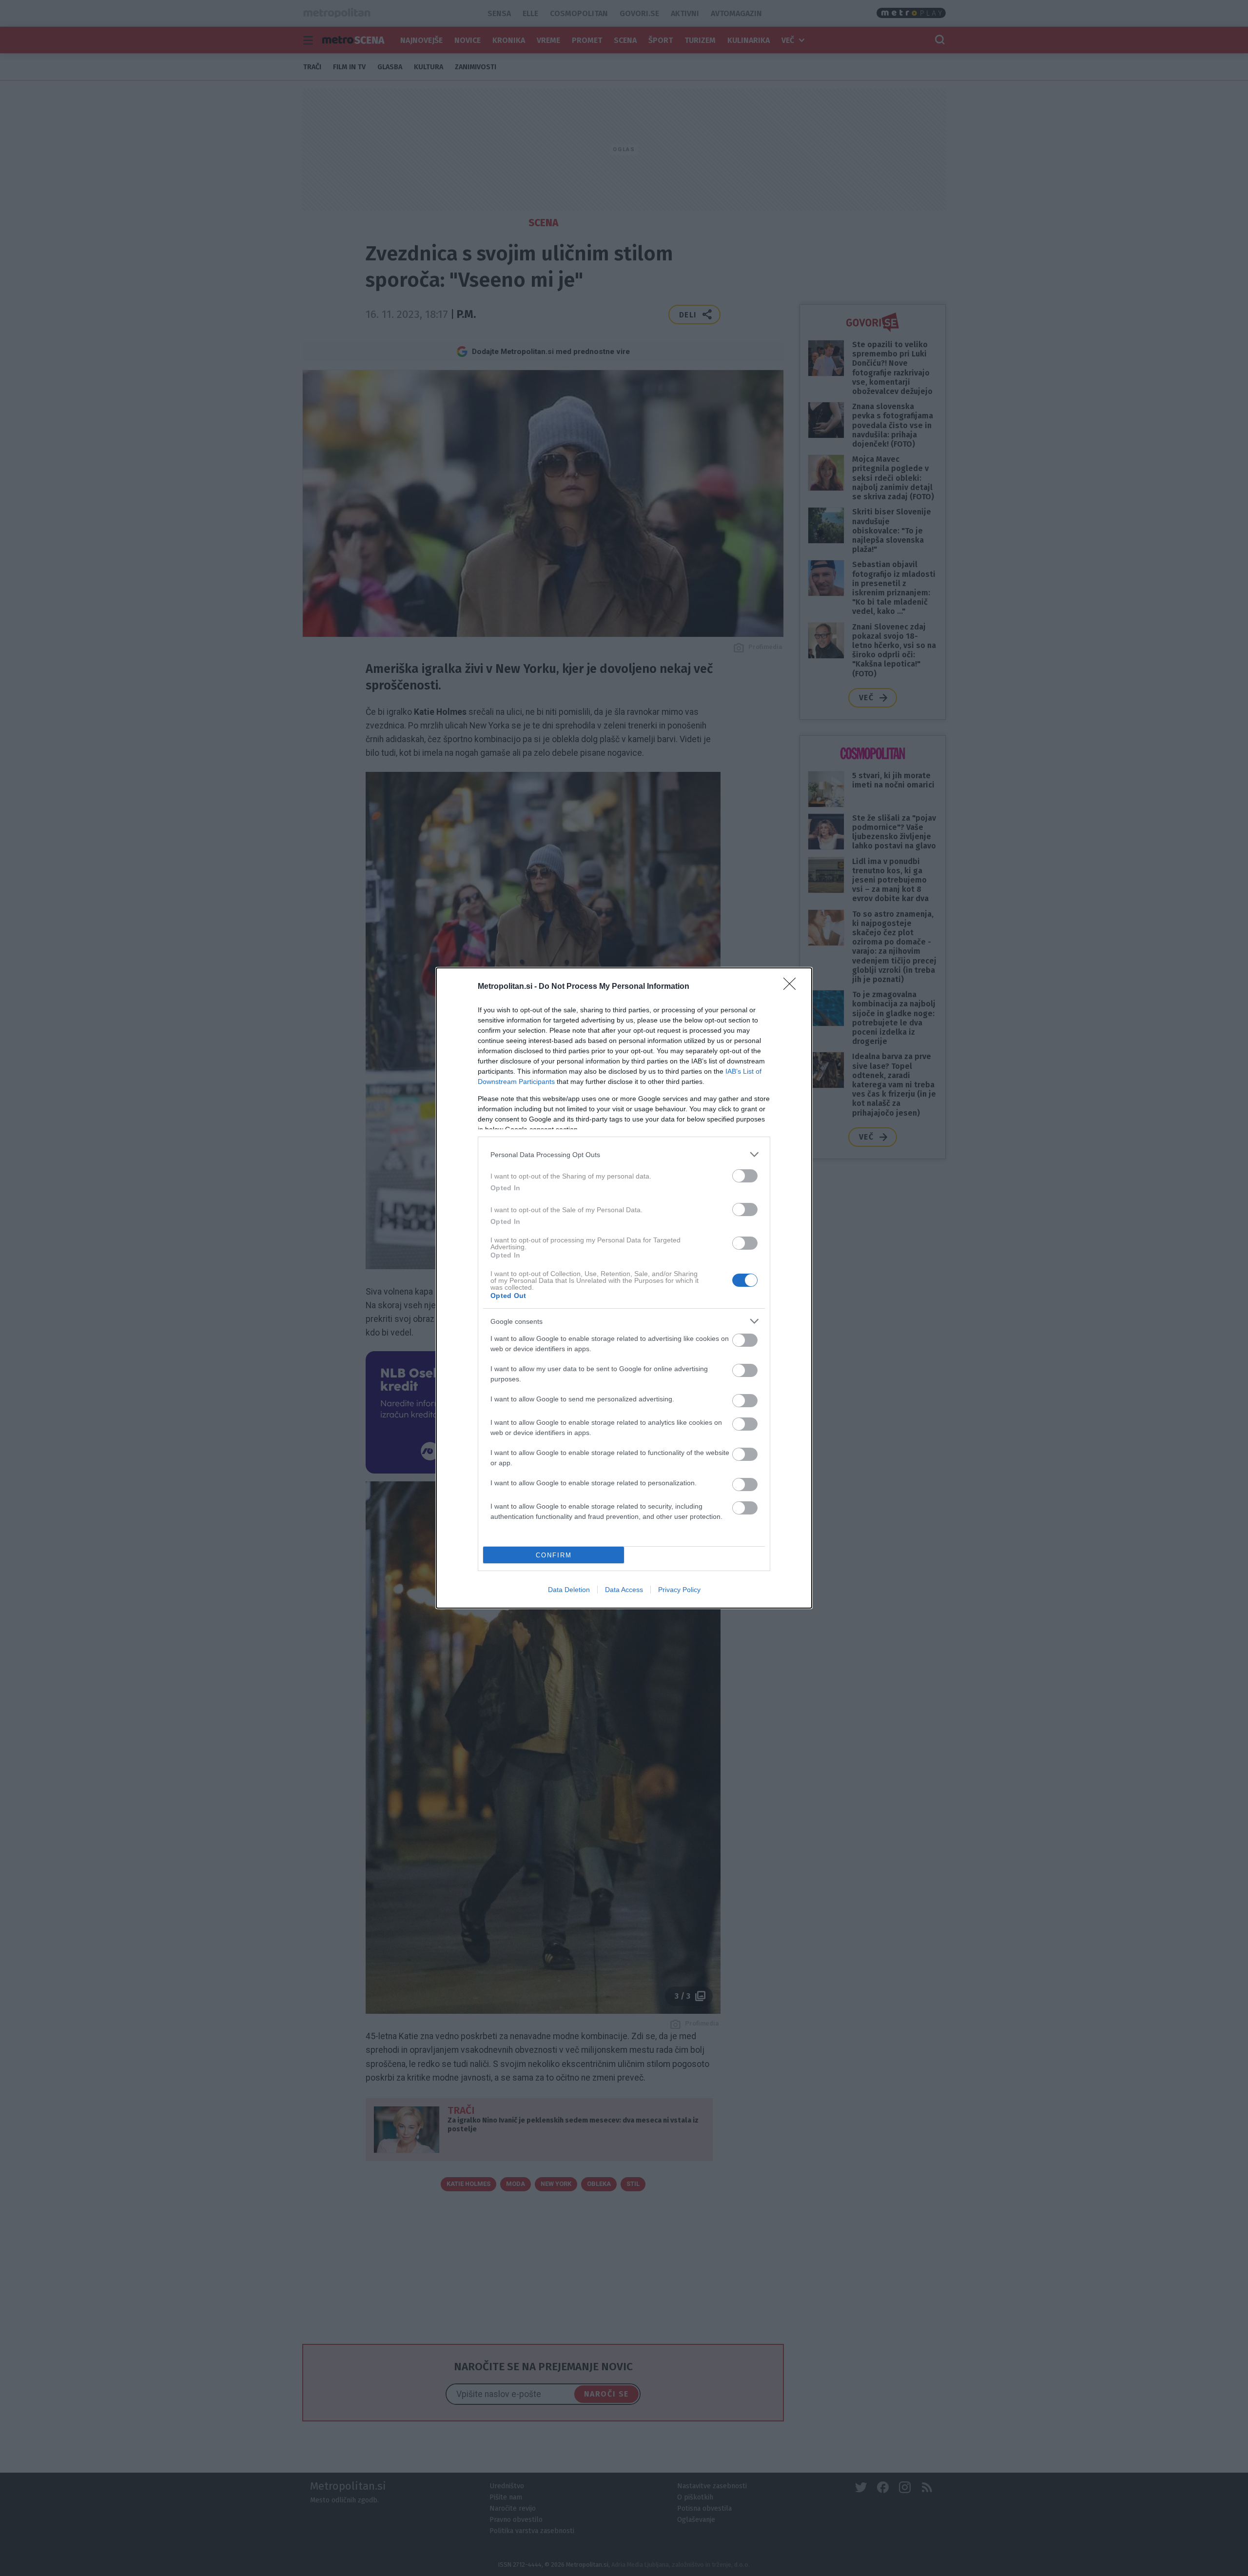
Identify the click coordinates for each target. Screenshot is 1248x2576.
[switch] (745, 1176)
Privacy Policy (679, 1590)
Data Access (624, 1590)
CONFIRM (554, 1555)
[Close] (793, 987)
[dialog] (624, 1288)
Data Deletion (569, 1590)
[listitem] (624, 1154)
